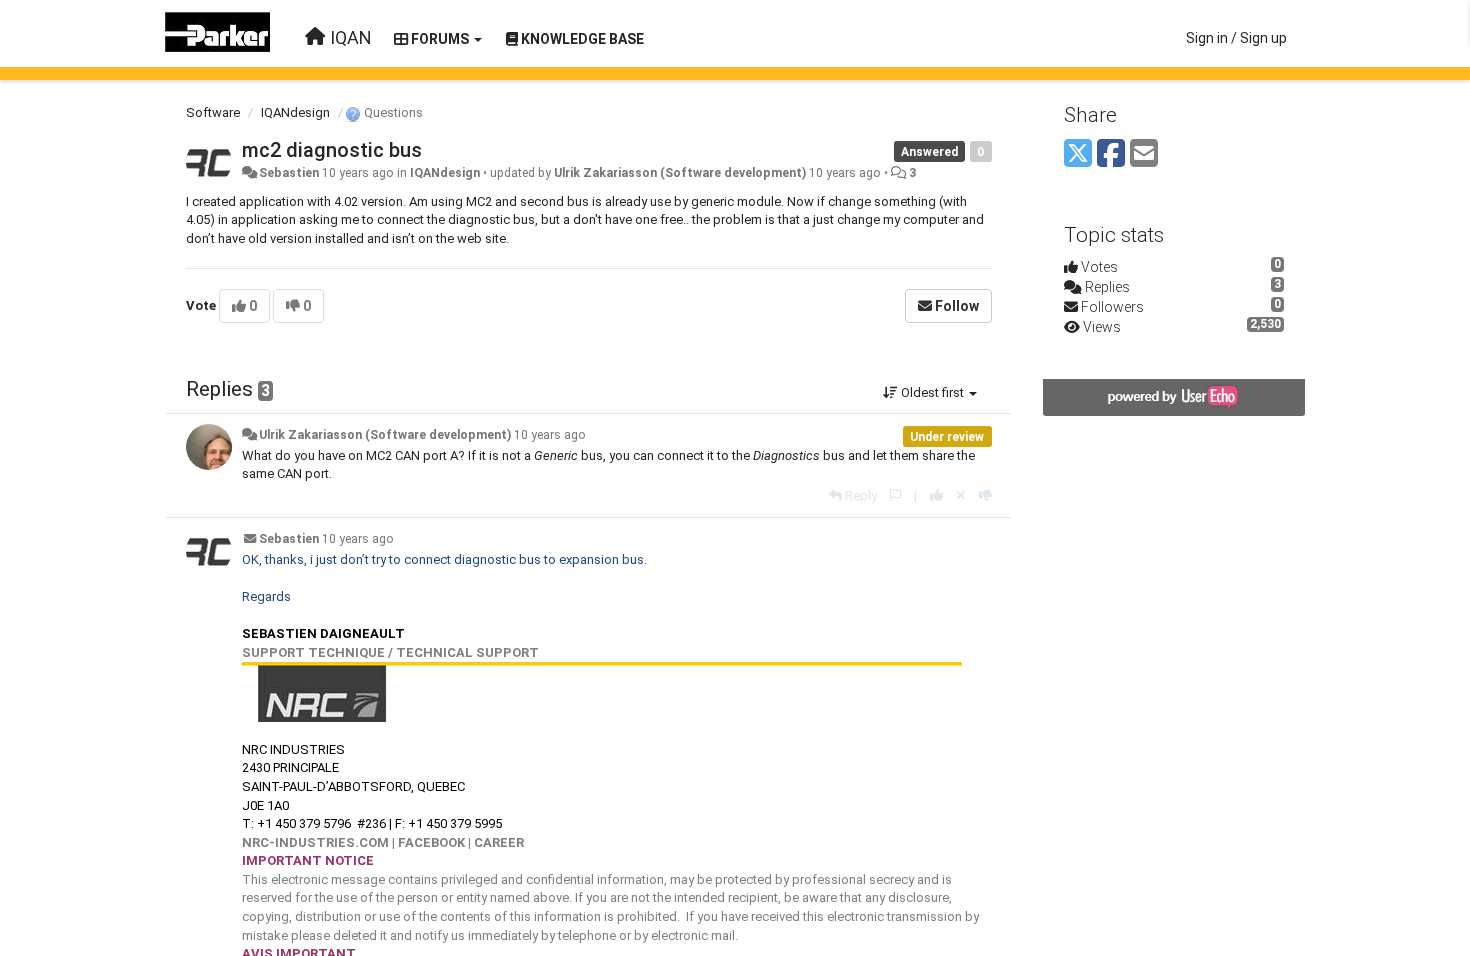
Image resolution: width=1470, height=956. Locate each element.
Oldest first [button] (932, 392)
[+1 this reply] (936, 495)
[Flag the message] (895, 495)
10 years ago (550, 435)
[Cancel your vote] (961, 495)
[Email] (1144, 154)
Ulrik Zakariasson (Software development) (680, 173)
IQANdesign (295, 112)
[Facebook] (1111, 154)
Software (213, 112)
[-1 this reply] (985, 495)
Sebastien (289, 173)
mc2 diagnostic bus (332, 150)
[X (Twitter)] (1078, 154)
